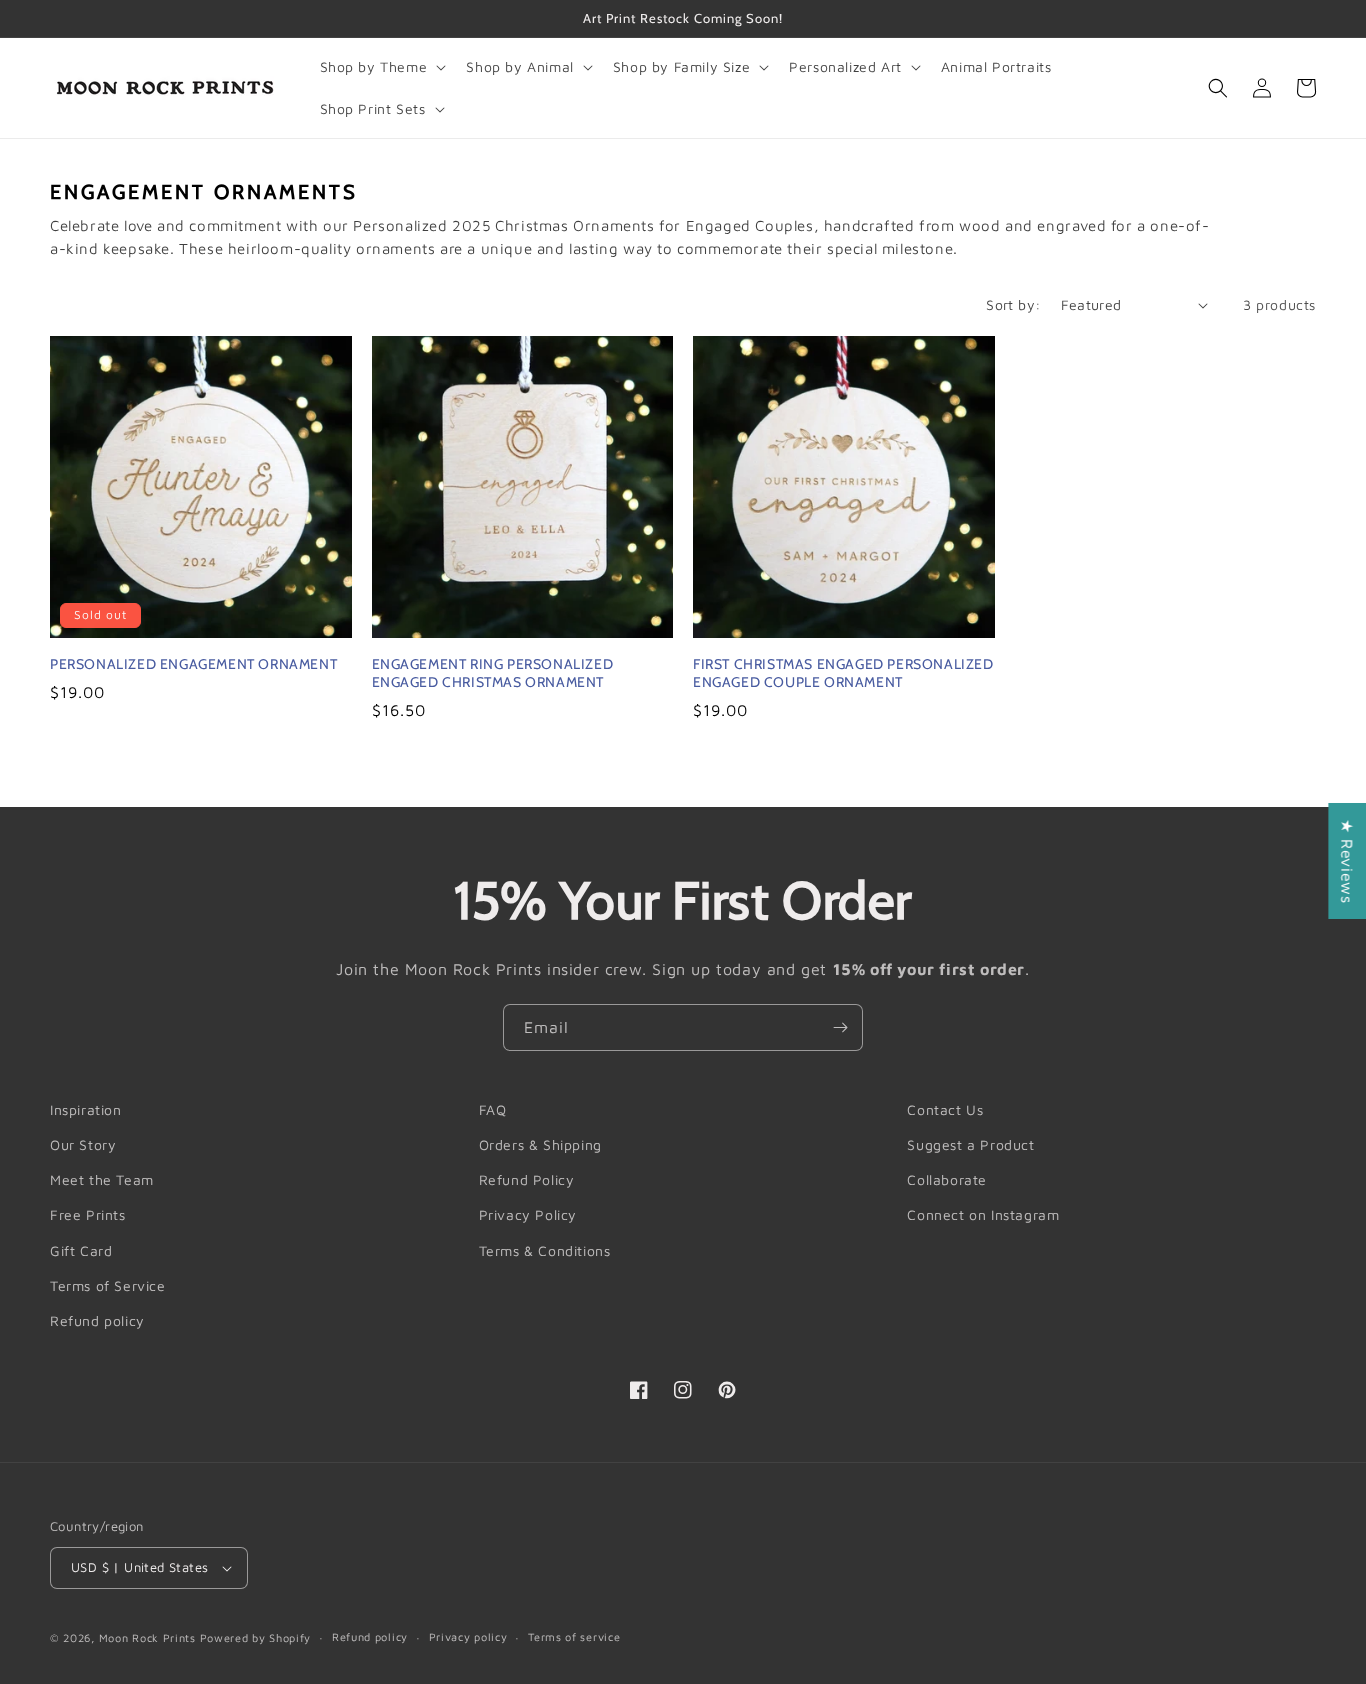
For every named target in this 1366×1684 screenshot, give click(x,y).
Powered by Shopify (256, 1637)
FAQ (493, 1109)
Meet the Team (102, 1179)
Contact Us (945, 1109)
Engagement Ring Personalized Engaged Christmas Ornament (493, 673)
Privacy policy (468, 1636)
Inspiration (86, 1109)
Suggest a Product (970, 1144)
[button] (381, 67)
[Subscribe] (840, 1027)
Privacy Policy (528, 1214)
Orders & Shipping (540, 1144)
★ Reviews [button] (1347, 861)
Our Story (83, 1144)
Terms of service (574, 1636)
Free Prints (88, 1214)
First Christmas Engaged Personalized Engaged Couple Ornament (843, 673)
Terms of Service (108, 1285)
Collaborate (947, 1179)
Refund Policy (527, 1179)
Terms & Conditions (545, 1250)
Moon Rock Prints (147, 1637)
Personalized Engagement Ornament (193, 664)
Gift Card (81, 1250)
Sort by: (1013, 304)
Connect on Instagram (983, 1214)
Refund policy (97, 1320)
